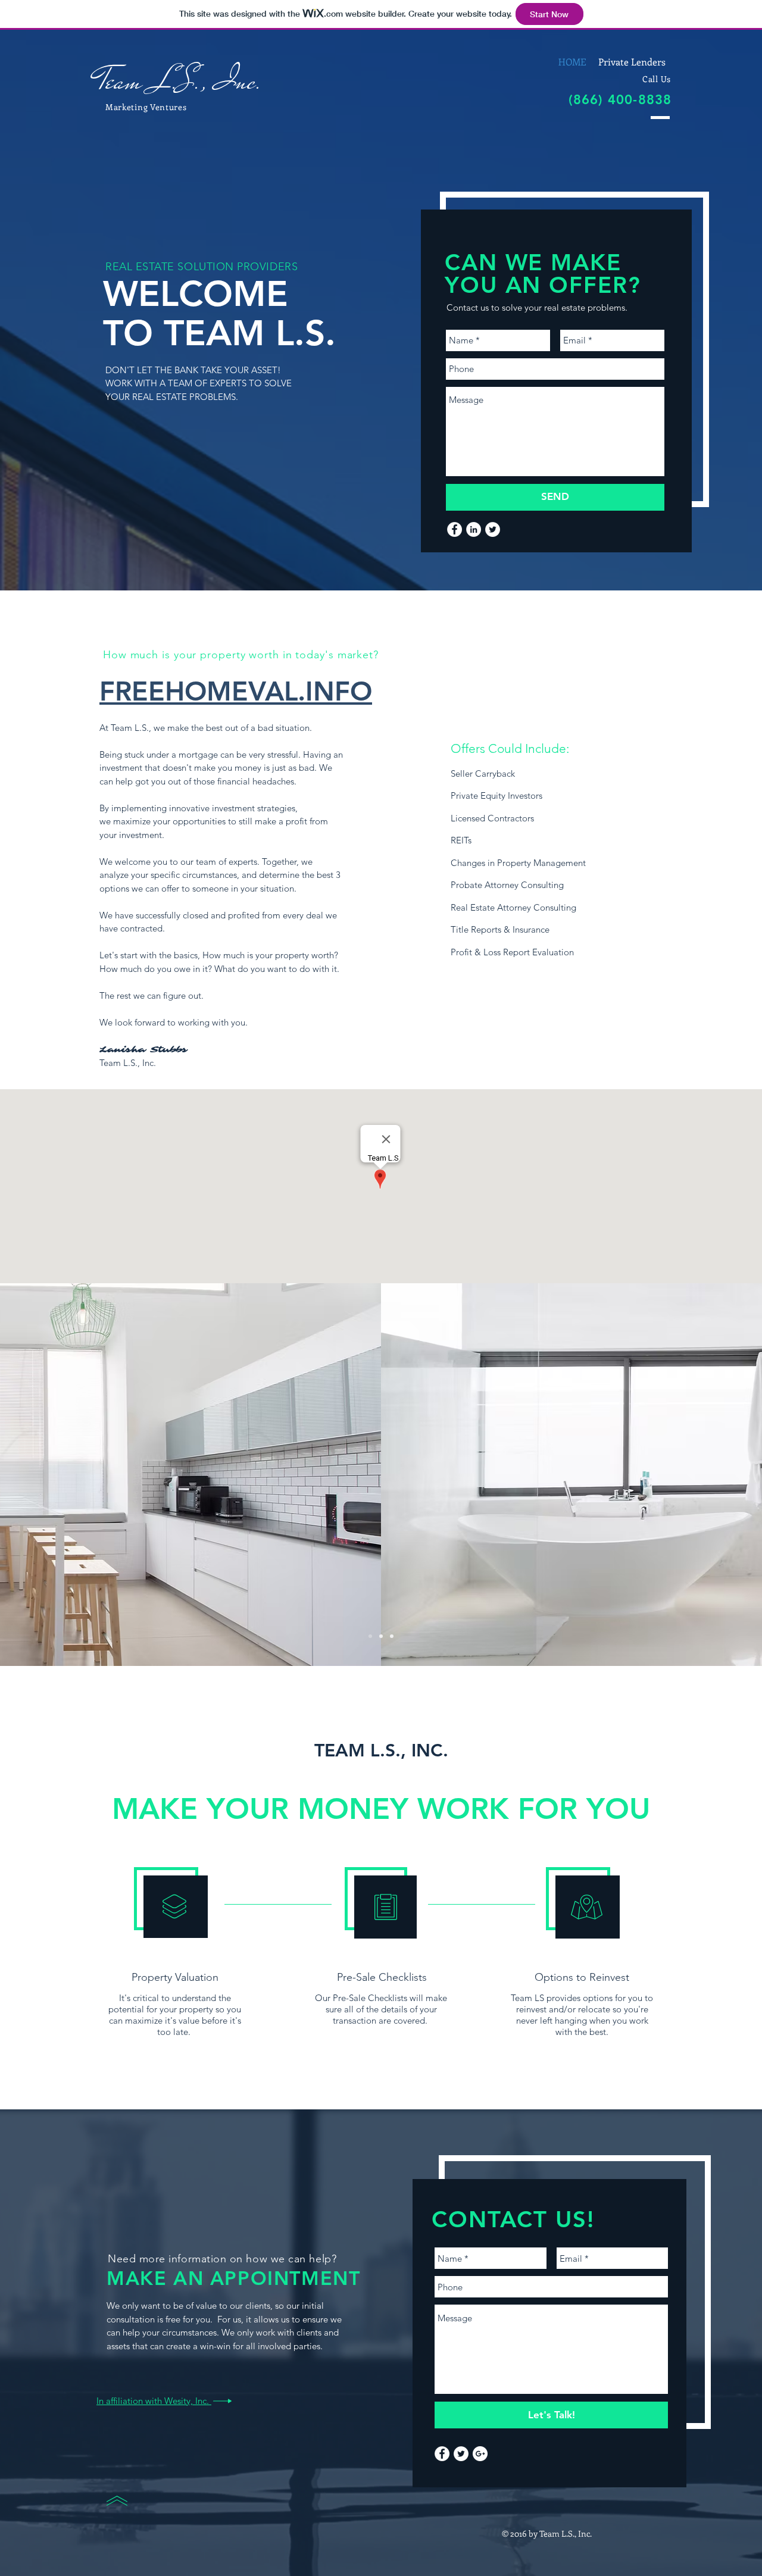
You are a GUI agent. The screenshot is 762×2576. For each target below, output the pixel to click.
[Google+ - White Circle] (480, 2454)
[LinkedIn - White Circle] (474, 529)
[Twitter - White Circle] (493, 529)
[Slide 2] (381, 1636)
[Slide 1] (370, 1636)
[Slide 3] (392, 1636)
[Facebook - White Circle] (455, 529)
